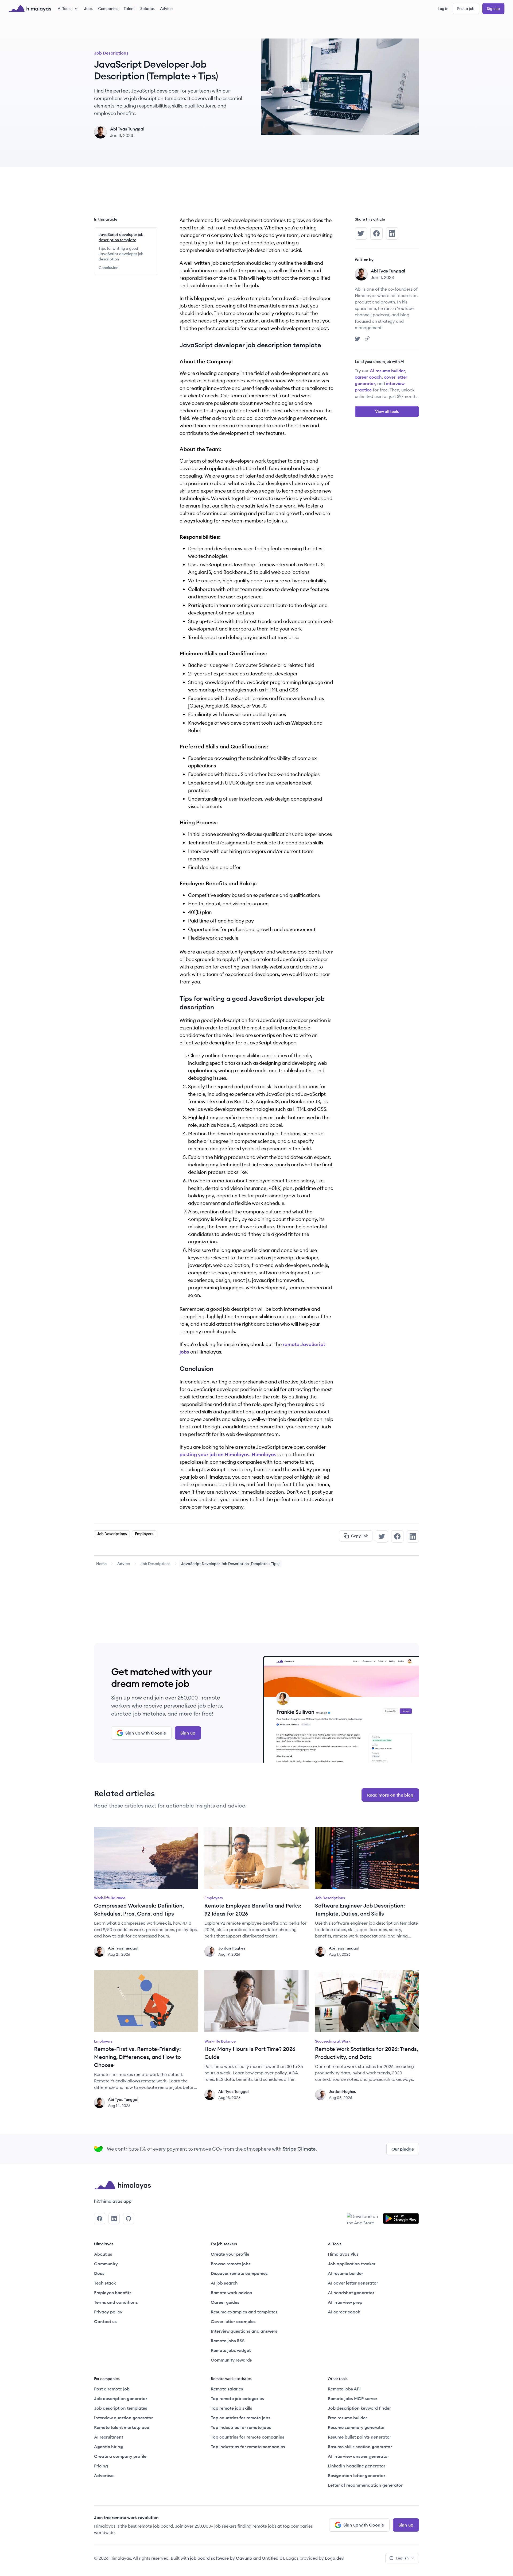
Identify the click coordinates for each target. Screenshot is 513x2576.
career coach (368, 377)
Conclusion (108, 268)
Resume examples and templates (244, 2312)
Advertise (104, 2475)
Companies (108, 9)
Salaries (147, 9)
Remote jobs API (344, 2389)
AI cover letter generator (353, 2283)
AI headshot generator (351, 2293)
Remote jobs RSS (228, 2341)
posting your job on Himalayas (214, 1454)
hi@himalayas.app (113, 2201)
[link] (101, 1564)
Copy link (360, 1536)
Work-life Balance (110, 1898)
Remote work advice (231, 2293)
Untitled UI (273, 2558)
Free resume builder (347, 2418)
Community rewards (231, 2360)
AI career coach (344, 2312)
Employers (144, 1534)
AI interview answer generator (358, 2456)
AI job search (224, 2283)
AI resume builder (387, 371)
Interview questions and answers (244, 2331)
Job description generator (121, 2398)
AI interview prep (345, 2302)
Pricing (101, 2466)
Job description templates (121, 2408)
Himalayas (264, 1454)
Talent (129, 9)
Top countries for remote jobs (241, 2418)
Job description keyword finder (359, 2408)
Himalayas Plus (343, 2254)
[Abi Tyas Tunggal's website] (367, 339)
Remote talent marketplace (122, 2427)
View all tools (387, 412)
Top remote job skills (232, 2408)
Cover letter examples (233, 2321)
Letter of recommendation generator (365, 2485)
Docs (99, 2273)
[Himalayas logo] (30, 9)
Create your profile (230, 2254)
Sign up (493, 9)
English (402, 2558)
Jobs (88, 9)
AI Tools (65, 9)
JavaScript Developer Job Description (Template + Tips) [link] (230, 1564)
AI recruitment (109, 2437)
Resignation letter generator (357, 2475)
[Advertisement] (256, 196)
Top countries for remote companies (248, 2437)
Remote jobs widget (231, 2350)
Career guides (225, 2302)
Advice (166, 9)
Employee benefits (113, 2293)
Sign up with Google (146, 1733)
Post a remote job (112, 2389)
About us (103, 2254)
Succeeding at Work (333, 2041)
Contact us (105, 2321)
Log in (443, 9)
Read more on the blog (390, 1795)
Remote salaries (227, 2389)
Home (101, 1564)
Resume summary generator (356, 2427)
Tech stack (105, 2283)
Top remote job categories (237, 2398)
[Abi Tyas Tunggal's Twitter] (357, 339)
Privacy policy (108, 2312)
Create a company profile (120, 2456)
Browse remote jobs (231, 2264)
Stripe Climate (299, 2149)
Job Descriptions (111, 53)
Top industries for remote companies (248, 2447)
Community (106, 2264)
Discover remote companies (239, 2273)
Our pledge (403, 2149)
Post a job (466, 9)
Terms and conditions (116, 2302)
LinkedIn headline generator (357, 2466)
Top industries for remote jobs (241, 2427)
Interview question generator (123, 2418)
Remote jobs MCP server (353, 2398)
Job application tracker (352, 2264)
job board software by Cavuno (221, 2558)
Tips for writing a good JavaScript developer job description (121, 254)
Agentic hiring (108, 2447)
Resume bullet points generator (360, 2437)
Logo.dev (334, 2558)
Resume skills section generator (360, 2447)
